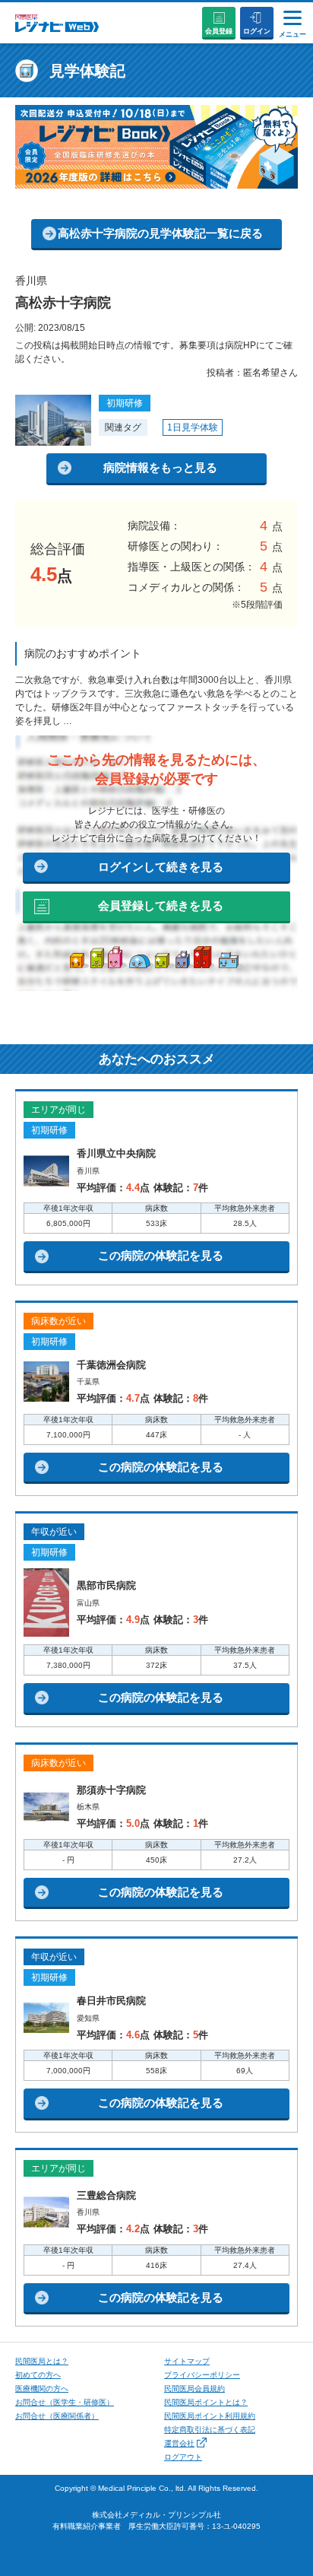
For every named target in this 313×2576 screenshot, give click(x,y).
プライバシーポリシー (202, 2375)
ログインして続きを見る (161, 867)
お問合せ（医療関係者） (57, 2416)
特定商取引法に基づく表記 (210, 2430)
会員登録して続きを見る (161, 905)
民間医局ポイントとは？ (206, 2402)
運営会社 (179, 2443)
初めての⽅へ (38, 2375)
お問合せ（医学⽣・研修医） (65, 2402)
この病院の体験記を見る (161, 1255)
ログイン (257, 31)
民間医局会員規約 (194, 2389)
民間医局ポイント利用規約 (210, 2416)
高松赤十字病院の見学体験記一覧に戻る (160, 233)
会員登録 (219, 31)
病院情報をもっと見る (160, 467)
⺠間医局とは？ (42, 2361)
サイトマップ (187, 2361)
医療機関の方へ (42, 2389)
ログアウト (183, 2457)
